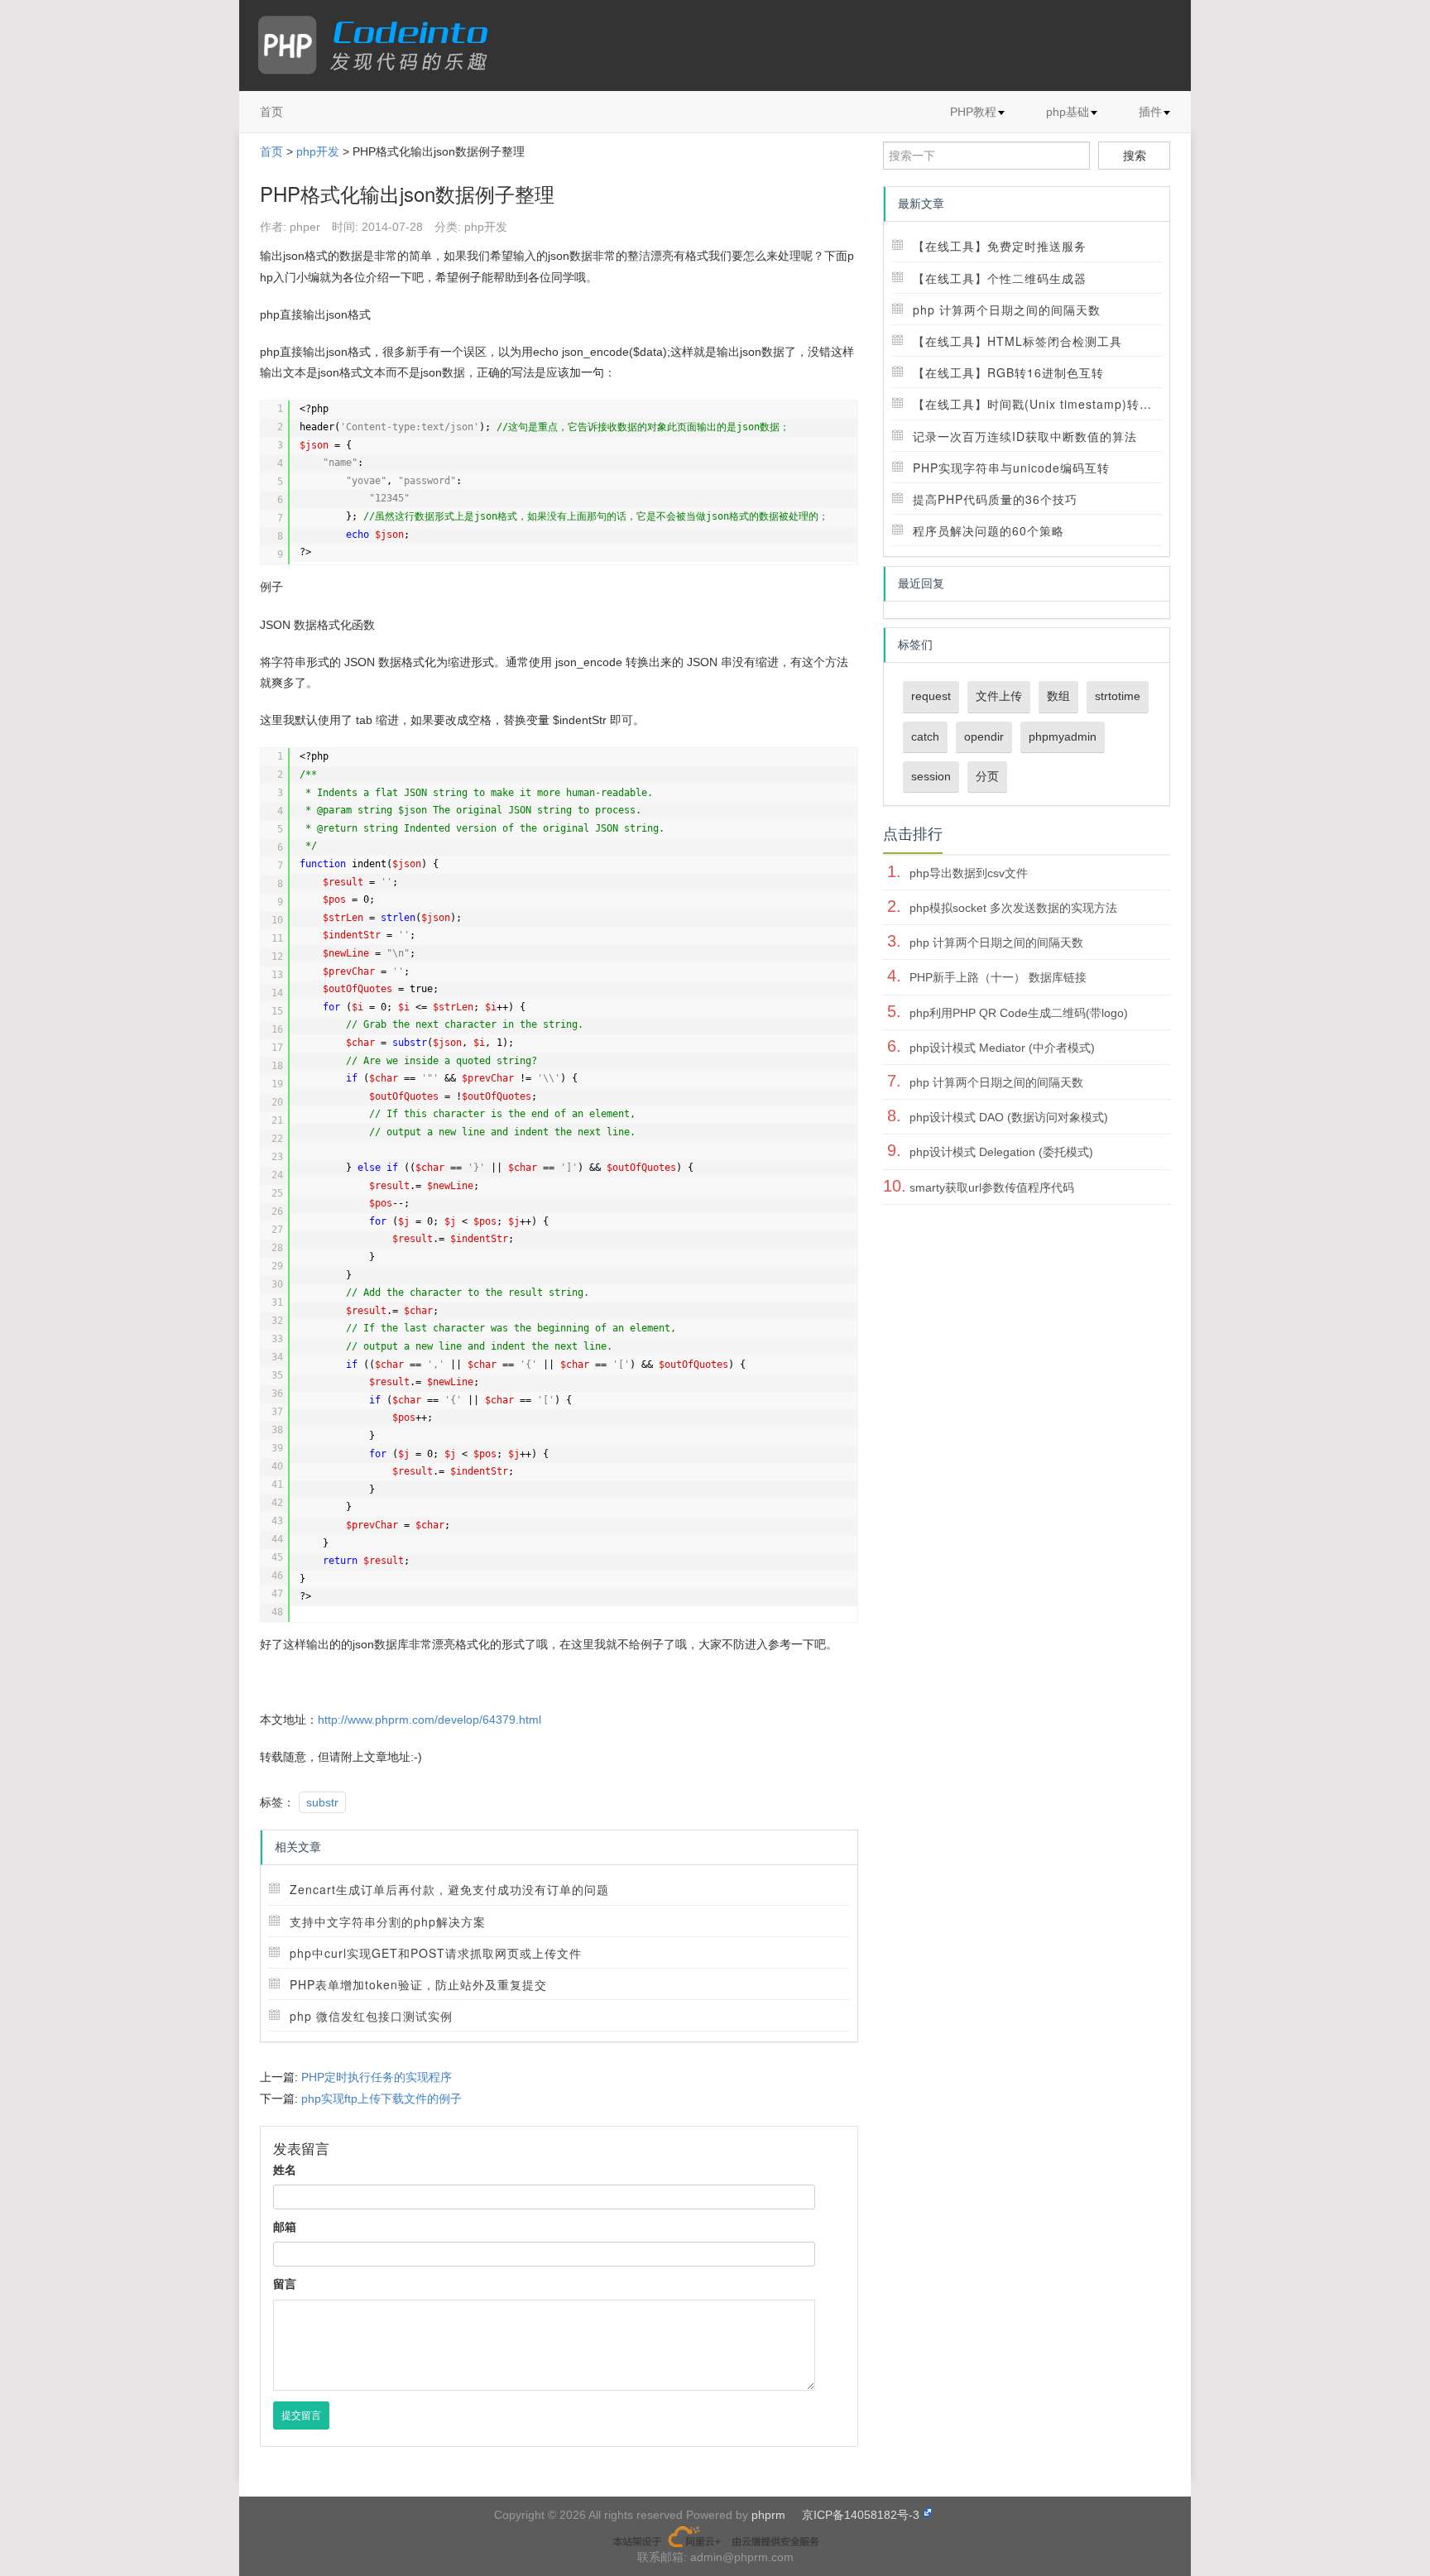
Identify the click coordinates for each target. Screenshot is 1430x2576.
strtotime (1118, 696)
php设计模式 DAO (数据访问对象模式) (1009, 1117)
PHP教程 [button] (973, 112)
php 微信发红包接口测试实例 (371, 2016)
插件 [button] (1150, 112)
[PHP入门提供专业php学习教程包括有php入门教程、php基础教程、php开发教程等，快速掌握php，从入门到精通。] (381, 46)
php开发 (318, 151)
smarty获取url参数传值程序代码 (992, 1187)
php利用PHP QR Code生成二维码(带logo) (1019, 1013)
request (931, 696)
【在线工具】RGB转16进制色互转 (1008, 372)
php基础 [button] (1068, 112)
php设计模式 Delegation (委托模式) (1001, 1152)
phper (305, 227)
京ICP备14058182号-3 (861, 2515)
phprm (768, 2515)
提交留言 (301, 2415)
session (931, 776)
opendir (984, 736)
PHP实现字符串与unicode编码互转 (1011, 468)
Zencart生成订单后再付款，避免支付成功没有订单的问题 (449, 1889)
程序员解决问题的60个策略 (989, 530)
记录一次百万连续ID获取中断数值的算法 (1025, 436)
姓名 (285, 2170)
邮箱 (285, 2227)
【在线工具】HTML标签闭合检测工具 (1017, 341)
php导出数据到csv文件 (969, 873)
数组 (1058, 696)
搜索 (1135, 156)
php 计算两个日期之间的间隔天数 (1007, 309)
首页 (271, 112)
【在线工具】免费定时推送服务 (1000, 246)
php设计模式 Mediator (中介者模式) (1002, 1048)
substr (322, 1802)
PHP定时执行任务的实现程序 (377, 2077)
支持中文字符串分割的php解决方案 (388, 1921)
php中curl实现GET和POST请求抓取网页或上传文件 (436, 1953)
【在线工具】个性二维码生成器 (1000, 278)
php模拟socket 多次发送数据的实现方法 (1013, 908)
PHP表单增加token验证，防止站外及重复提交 (418, 1984)
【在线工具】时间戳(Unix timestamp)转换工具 (1045, 404)
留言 (285, 2284)
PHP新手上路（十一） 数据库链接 (998, 977)
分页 (987, 776)
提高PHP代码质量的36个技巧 (995, 499)
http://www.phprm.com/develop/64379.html (429, 1720)
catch (925, 736)
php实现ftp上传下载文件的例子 (381, 2099)
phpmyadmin (1063, 736)
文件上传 (999, 696)
